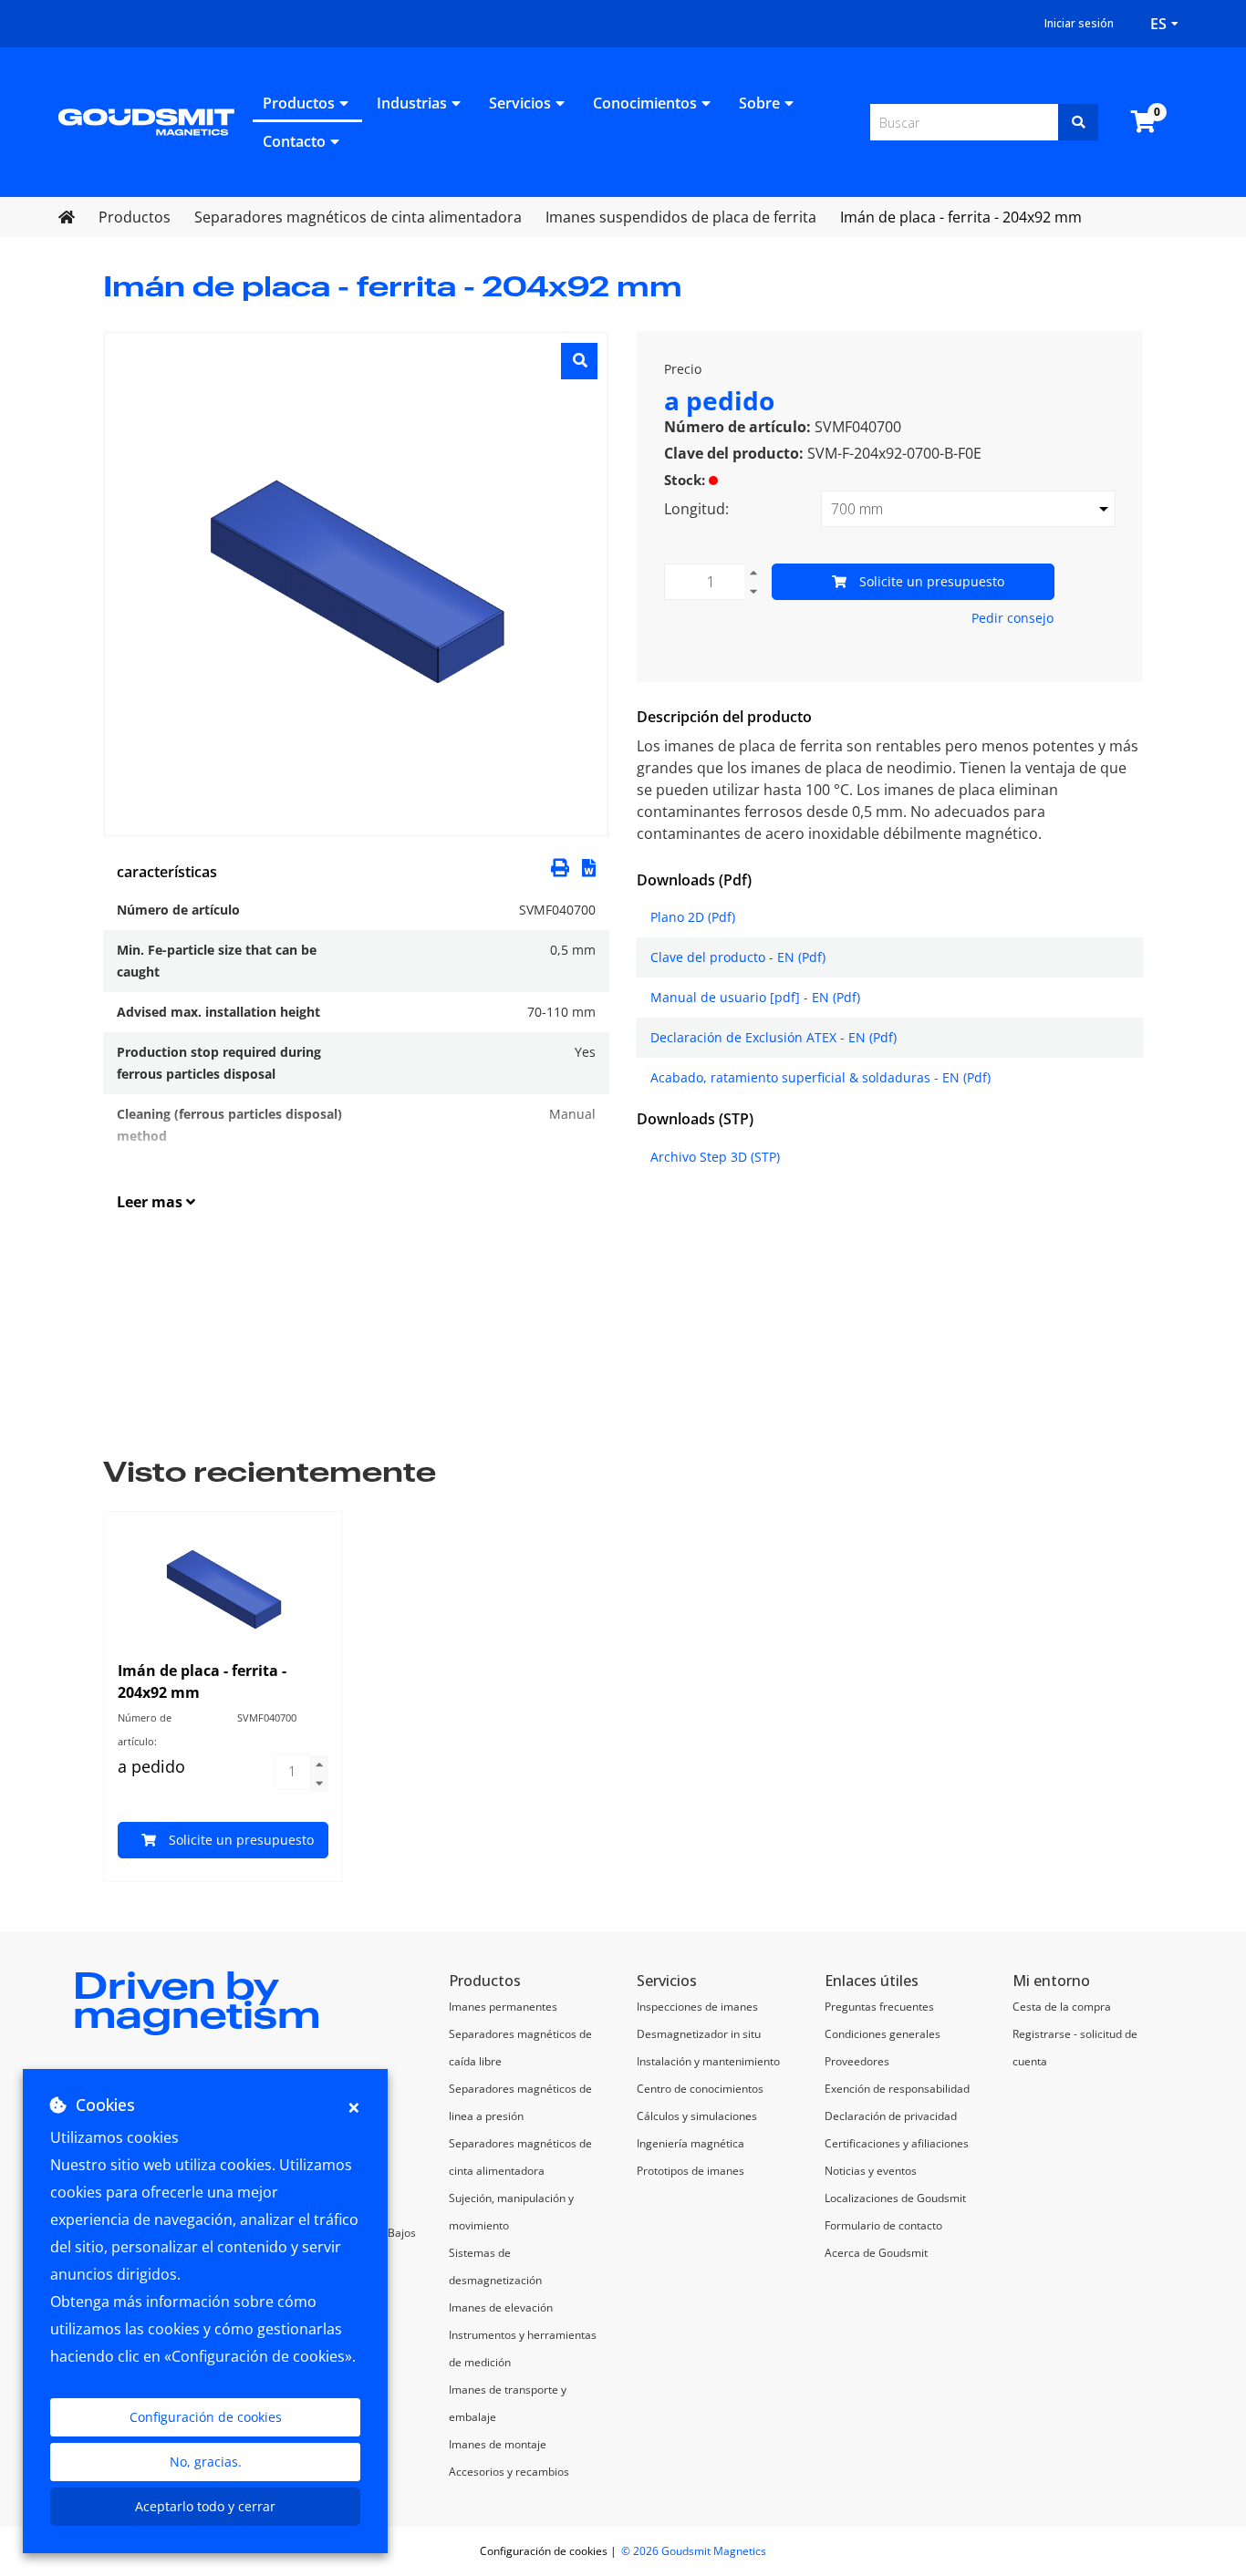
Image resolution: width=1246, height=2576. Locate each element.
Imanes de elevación (501, 2307)
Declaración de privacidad (891, 2116)
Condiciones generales (883, 2034)
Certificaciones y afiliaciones (897, 2143)
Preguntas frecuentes (879, 2007)
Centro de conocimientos (700, 2089)
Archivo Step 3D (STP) (715, 1157)
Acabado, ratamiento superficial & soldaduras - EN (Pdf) (820, 1077)
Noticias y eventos (871, 2171)
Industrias (412, 103)
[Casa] (146, 120)
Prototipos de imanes (690, 2171)
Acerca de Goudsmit (876, 2253)
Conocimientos (645, 103)
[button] (589, 866)
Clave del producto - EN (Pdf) (738, 957)
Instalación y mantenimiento (708, 2061)
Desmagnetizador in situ (699, 2034)
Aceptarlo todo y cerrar (205, 2506)
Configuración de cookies (206, 2417)
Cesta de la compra (1062, 2007)
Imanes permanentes (503, 2007)
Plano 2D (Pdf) (693, 917)
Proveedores (857, 2061)
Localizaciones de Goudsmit (895, 2198)
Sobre (759, 103)
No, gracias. (206, 2462)
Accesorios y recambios (509, 2472)
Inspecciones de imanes (697, 2007)
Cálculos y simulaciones (697, 2116)
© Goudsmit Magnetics (694, 2551)
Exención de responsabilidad (897, 2089)
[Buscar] (1078, 122)
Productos (299, 103)
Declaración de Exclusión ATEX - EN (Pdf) (774, 1037)
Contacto (294, 141)
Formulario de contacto (883, 2225)
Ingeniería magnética (690, 2143)
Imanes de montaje (498, 2444)
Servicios (520, 103)
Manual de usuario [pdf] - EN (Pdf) (755, 997)
